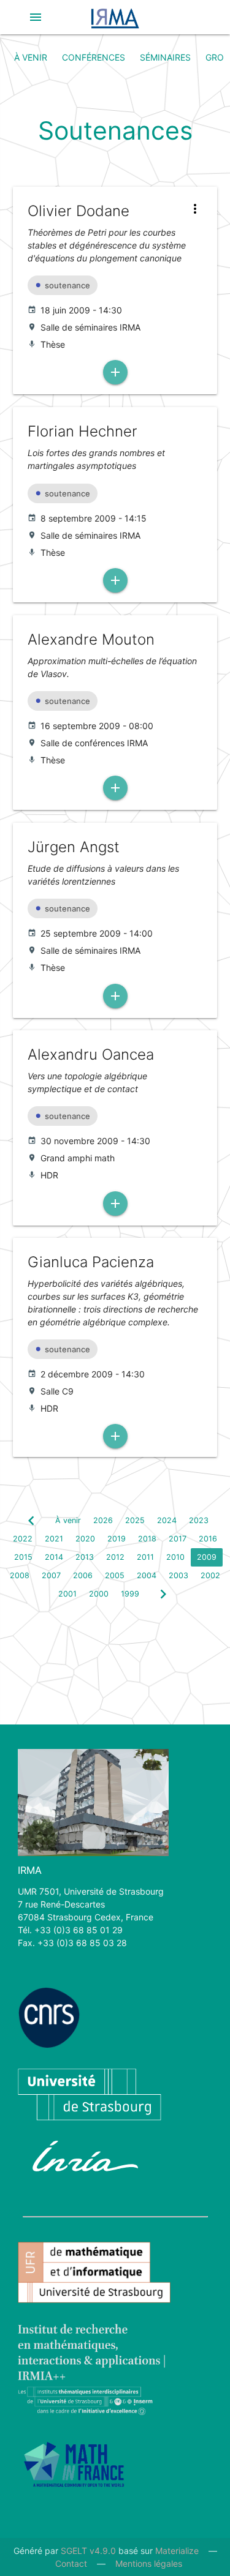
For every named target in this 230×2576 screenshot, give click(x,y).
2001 (67, 1594)
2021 (54, 1539)
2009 (207, 1557)
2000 (99, 1594)
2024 (167, 1520)
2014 (54, 1557)
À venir (31, 57)
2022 (23, 1539)
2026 (103, 1520)
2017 (178, 1539)
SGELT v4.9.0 (88, 2551)
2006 (83, 1575)
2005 (115, 1575)
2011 (145, 1557)
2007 (51, 1575)
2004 (147, 1575)
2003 (178, 1575)
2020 (85, 1539)
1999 (130, 1594)
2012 (115, 1557)
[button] (36, 17)
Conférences (94, 57)
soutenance (67, 285)
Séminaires (165, 57)
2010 (175, 1557)
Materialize (177, 2551)
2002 (210, 1575)
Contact (71, 2563)
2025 (135, 1520)
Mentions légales (149, 2563)
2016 (208, 1539)
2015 (23, 1557)
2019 (117, 1539)
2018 (147, 1539)
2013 (85, 1557)
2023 (199, 1520)
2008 (20, 1575)
